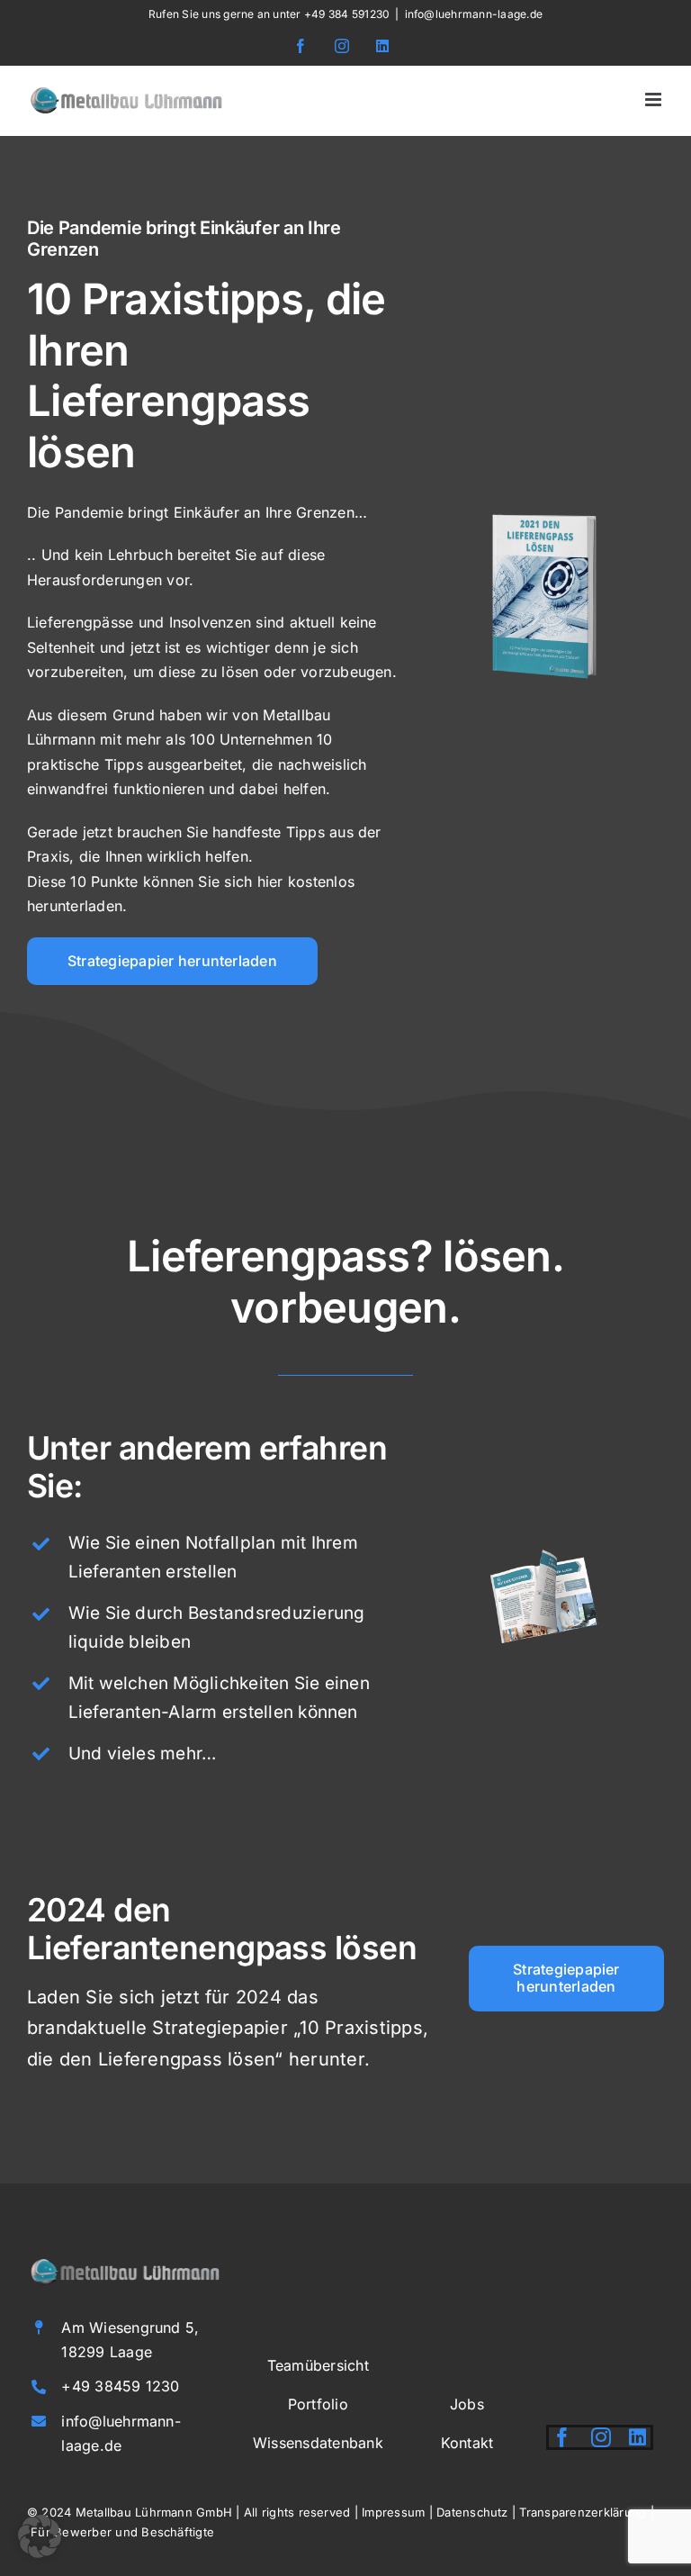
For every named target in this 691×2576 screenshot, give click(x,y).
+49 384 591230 (347, 14)
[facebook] (562, 2437)
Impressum (393, 2512)
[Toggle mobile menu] (655, 99)
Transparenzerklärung (583, 2512)
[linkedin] (637, 2437)
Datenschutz (472, 2512)
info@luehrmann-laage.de (474, 14)
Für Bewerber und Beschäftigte (122, 2532)
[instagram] (601, 2437)
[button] (40, 2536)
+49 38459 (103, 2386)
